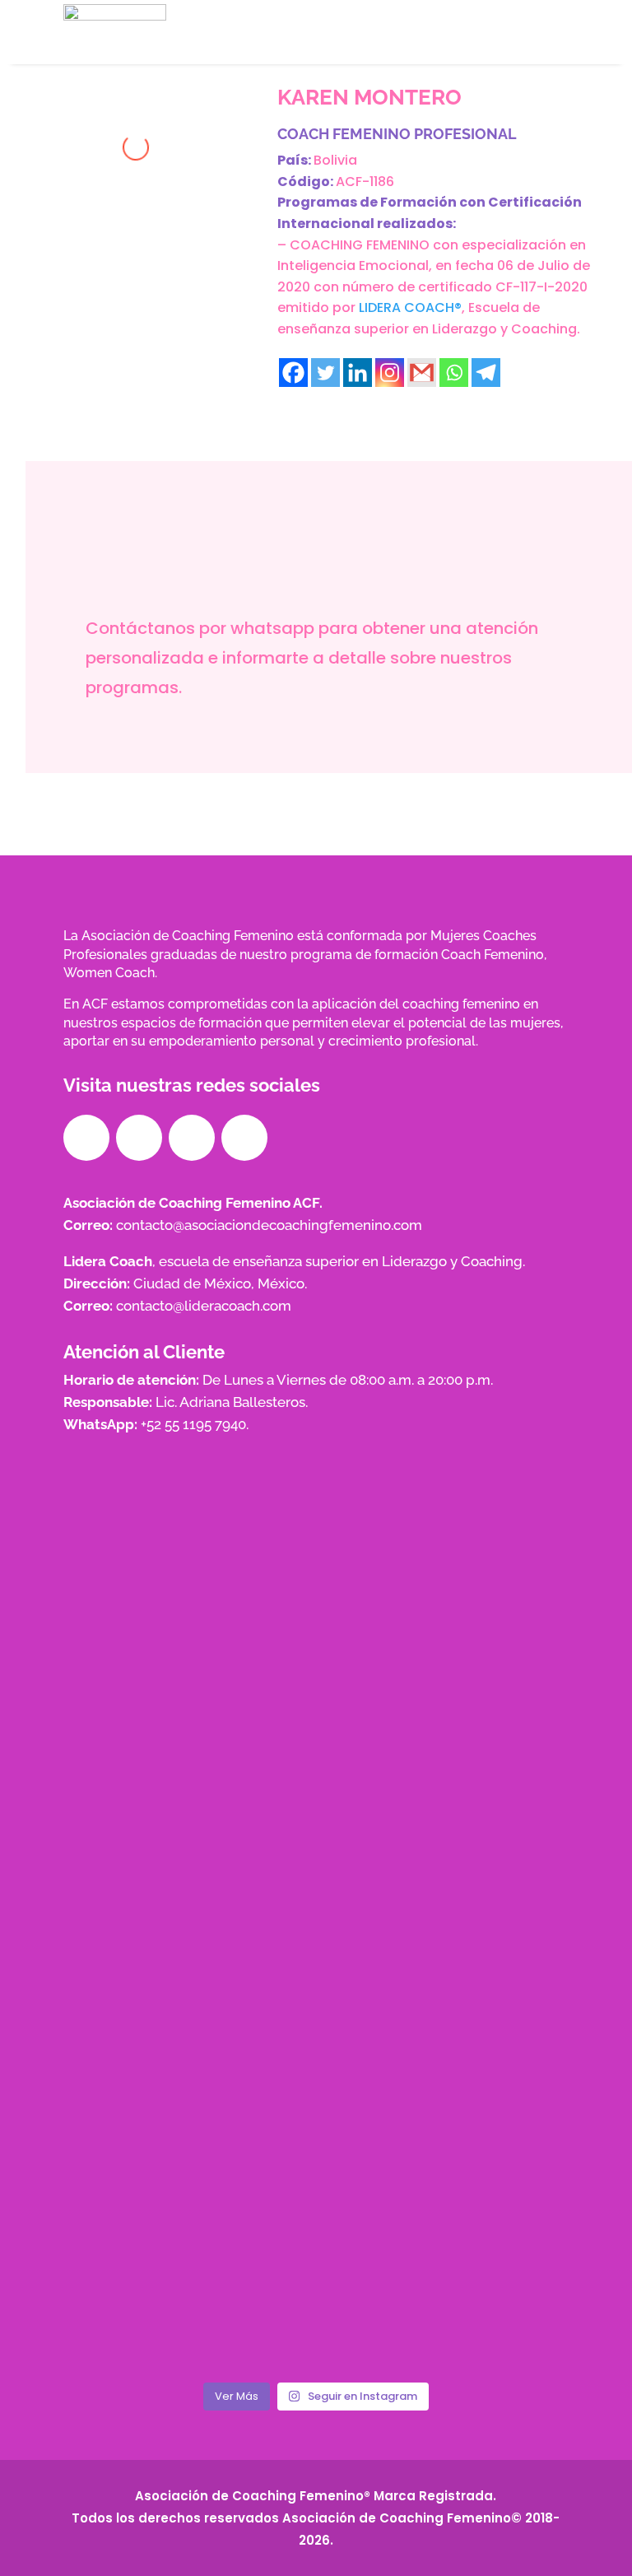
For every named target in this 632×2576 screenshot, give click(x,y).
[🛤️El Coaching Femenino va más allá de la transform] (316, 2124)
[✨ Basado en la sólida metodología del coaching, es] (145, 2223)
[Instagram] (390, 373)
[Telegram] (486, 373)
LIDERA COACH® (410, 307)
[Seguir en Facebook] (86, 1138)
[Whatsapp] (454, 373)
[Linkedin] (358, 373)
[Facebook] (293, 373)
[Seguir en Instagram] (139, 1138)
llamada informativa (328, 749)
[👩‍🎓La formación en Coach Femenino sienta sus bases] (487, 2124)
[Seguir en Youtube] (244, 1138)
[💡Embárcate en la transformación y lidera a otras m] (145, 2124)
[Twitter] (325, 373)
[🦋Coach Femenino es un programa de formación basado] (316, 2223)
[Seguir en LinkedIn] (192, 1138)
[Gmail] (422, 373)
